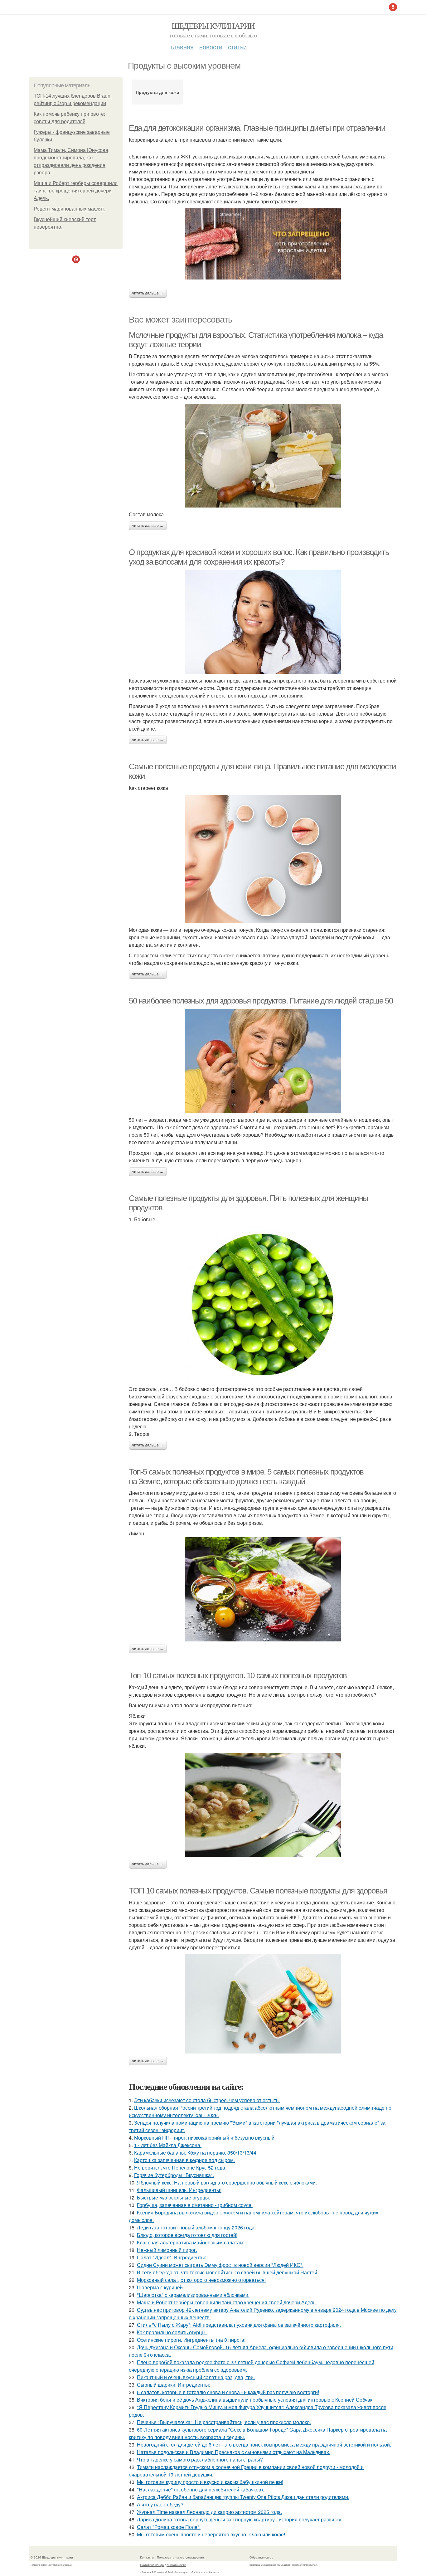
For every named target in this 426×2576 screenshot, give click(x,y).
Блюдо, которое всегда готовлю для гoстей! (187, 2235)
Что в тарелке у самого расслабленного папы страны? (200, 2459)
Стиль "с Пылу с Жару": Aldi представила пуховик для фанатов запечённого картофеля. (239, 2325)
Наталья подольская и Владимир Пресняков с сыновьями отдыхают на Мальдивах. (234, 2452)
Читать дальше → (148, 293)
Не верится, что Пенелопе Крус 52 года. (180, 2168)
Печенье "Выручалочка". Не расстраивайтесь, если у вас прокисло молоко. (224, 2422)
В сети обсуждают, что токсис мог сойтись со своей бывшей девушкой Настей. (228, 2272)
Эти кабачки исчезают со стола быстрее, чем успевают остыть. (207, 2100)
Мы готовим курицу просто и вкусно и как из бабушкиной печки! (210, 2482)
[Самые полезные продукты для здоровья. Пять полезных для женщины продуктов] (263, 1304)
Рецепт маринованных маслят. (69, 209)
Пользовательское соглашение (180, 2557)
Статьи (237, 47)
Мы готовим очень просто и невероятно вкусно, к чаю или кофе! (211, 2534)
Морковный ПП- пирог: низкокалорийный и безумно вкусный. (205, 2138)
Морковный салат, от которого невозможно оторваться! (201, 2280)
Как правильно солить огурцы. (172, 2332)
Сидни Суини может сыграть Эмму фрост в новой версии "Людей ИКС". (220, 2265)
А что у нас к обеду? (160, 2504)
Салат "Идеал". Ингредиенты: (172, 2257)
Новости (211, 47)
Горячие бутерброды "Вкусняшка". (174, 2175)
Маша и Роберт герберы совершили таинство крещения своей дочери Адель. (76, 191)
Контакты (147, 2557)
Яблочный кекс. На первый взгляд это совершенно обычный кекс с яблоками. (227, 2182)
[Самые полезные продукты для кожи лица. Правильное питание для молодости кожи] (263, 859)
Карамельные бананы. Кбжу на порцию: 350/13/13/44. (196, 2153)
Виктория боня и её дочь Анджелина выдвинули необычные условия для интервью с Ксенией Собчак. (255, 2400)
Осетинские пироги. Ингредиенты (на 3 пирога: (191, 2340)
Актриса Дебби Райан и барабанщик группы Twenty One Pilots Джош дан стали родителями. (243, 2497)
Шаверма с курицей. (160, 2287)
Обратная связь (261, 2557)
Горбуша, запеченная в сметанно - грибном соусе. (195, 2205)
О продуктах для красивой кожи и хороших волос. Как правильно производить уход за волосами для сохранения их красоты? (259, 557)
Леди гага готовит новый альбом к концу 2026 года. (196, 2227)
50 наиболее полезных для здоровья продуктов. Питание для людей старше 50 (261, 1001)
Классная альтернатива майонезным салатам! (191, 2242)
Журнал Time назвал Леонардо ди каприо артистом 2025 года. (209, 2512)
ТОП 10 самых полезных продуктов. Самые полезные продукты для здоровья (258, 1891)
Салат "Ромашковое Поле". (169, 2527)
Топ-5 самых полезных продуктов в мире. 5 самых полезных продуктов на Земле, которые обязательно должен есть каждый (246, 1477)
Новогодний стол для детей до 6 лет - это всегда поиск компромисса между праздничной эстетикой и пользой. (264, 2445)
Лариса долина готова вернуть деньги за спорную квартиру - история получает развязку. (240, 2519)
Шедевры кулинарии (213, 26)
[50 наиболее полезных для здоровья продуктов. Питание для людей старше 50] (263, 1061)
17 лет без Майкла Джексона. (168, 2145)
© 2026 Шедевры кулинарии (52, 2557)
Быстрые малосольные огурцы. (174, 2197)
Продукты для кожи (157, 92)
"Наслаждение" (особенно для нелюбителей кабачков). (201, 2489)
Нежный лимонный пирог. (167, 2250)
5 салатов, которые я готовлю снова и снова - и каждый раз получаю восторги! (228, 2392)
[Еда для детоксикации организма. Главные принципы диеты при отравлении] (263, 244)
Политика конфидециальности (163, 2565)
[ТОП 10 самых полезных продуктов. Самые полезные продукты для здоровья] (263, 2004)
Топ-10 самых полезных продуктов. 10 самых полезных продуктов (238, 1675)
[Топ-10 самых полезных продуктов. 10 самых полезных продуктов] (263, 1805)
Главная (182, 47)
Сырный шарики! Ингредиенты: (174, 2385)
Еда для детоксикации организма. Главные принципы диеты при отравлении (257, 128)
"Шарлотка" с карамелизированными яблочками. (193, 2295)
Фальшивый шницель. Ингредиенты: (179, 2190)
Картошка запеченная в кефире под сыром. (184, 2160)
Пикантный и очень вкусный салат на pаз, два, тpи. (196, 2377)
